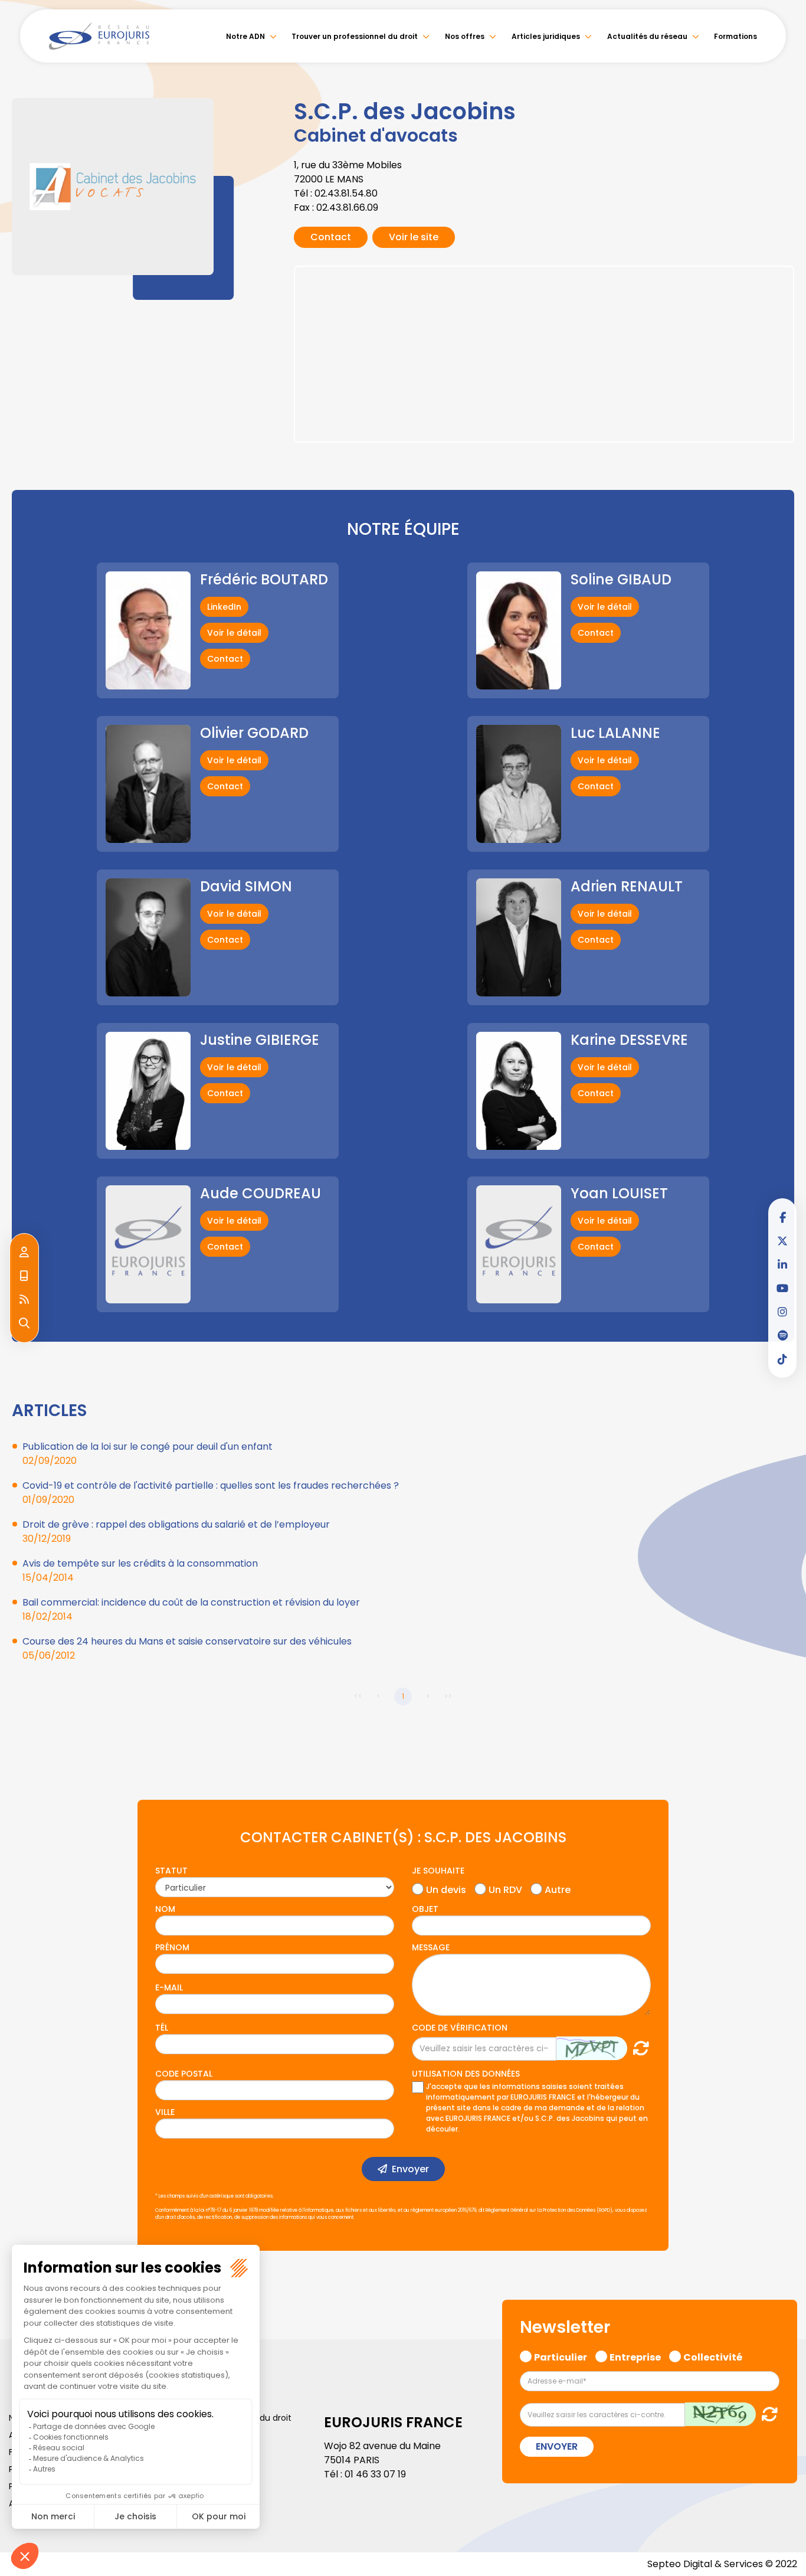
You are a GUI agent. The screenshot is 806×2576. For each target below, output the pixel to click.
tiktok (782, 1359)
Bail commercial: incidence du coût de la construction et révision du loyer (191, 1602)
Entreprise (635, 2356)
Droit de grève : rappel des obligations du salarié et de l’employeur (176, 1524)
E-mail (169, 1987)
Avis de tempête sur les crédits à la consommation (140, 1563)
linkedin (782, 1264)
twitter (782, 1241)
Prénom (172, 1947)
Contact (331, 237)
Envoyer (410, 2169)
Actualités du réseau (647, 36)
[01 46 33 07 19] (24, 1276)
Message (431, 1947)
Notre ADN (245, 36)
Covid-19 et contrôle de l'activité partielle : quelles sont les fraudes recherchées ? (211, 1485)
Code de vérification (460, 2028)
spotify (782, 1335)
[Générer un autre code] (638, 2048)
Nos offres (465, 36)
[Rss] (24, 1300)
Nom (165, 1909)
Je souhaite (438, 1871)
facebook (782, 1217)
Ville (165, 2112)
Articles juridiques (546, 36)
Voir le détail (234, 633)
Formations (735, 36)
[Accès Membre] (24, 1253)
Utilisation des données (466, 2074)
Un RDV (505, 1888)
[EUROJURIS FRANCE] (99, 36)
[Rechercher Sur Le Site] (24, 1323)
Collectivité (713, 2356)
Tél (162, 2028)
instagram (782, 1312)
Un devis (446, 1888)
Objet (425, 1909)
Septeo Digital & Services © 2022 (722, 2564)
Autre (558, 1888)
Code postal (184, 2074)
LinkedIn (224, 607)
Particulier (561, 2356)
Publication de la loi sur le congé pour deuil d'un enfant (148, 1446)
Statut (171, 1871)
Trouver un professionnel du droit (355, 36)
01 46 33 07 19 (375, 2474)
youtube (782, 1288)
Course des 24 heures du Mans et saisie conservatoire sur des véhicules (187, 1641)
